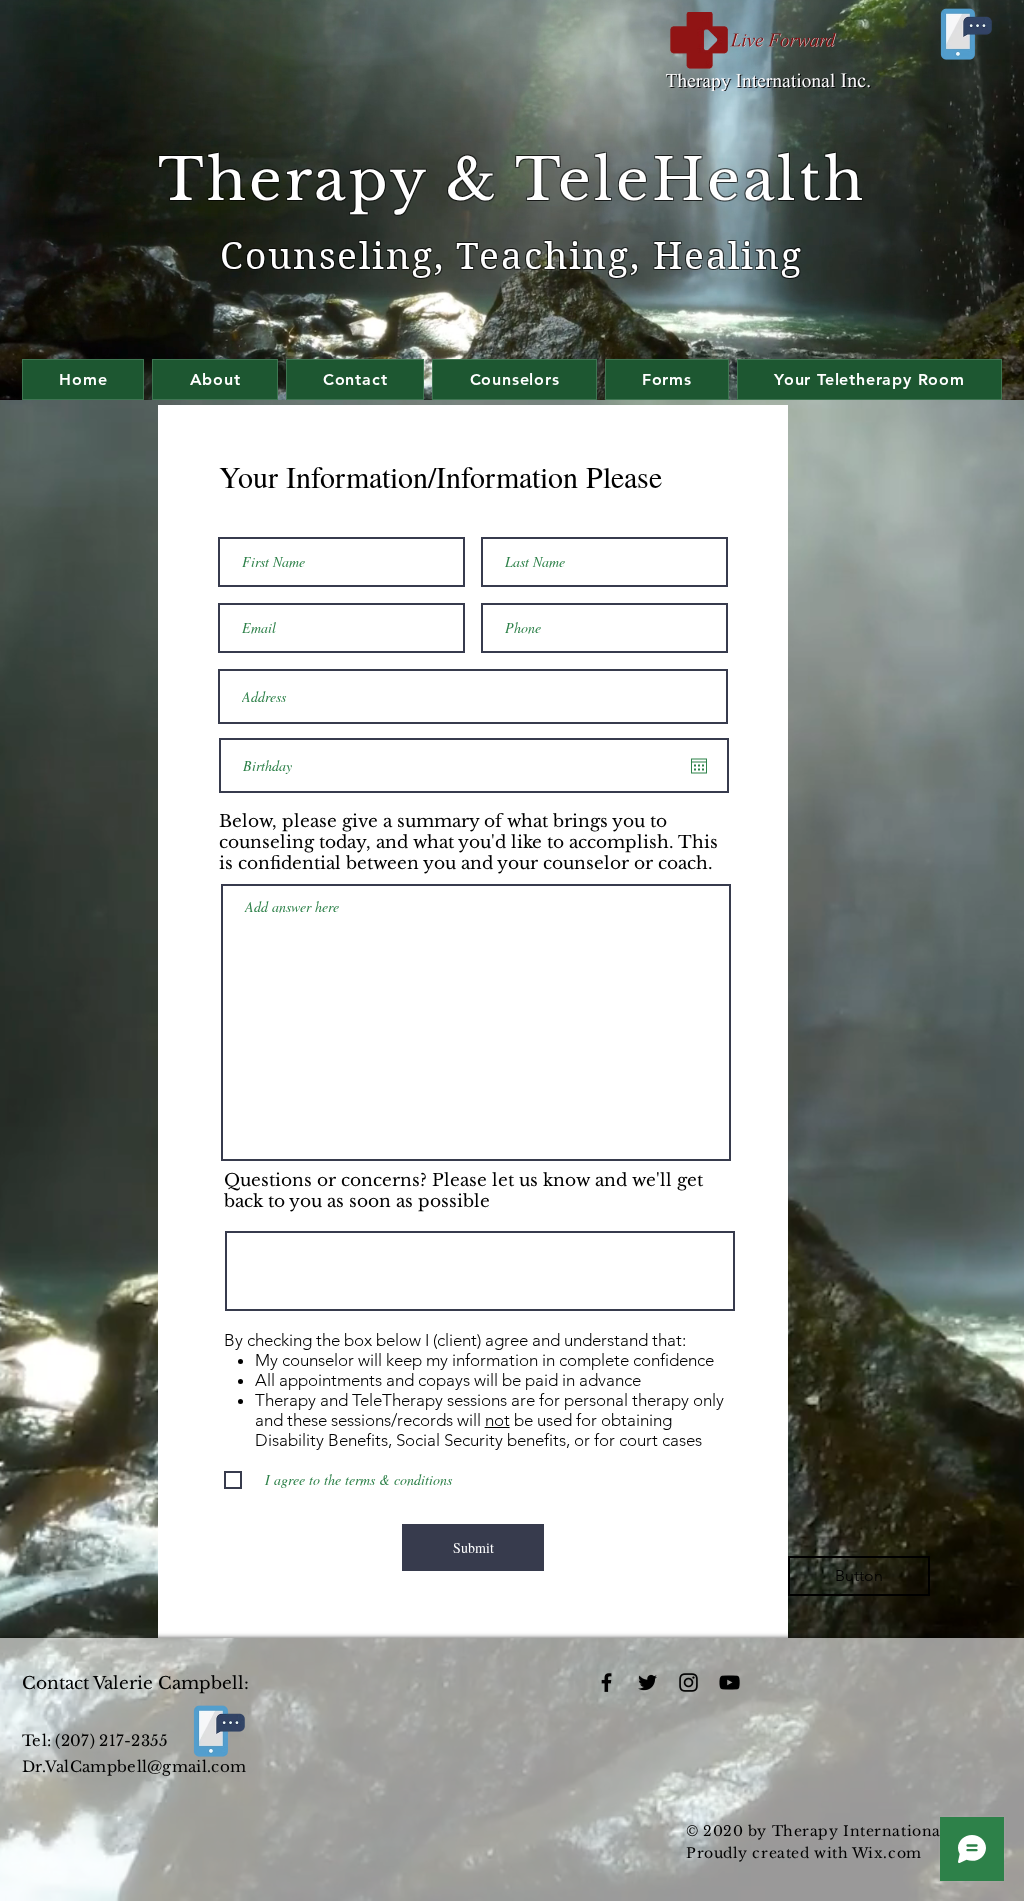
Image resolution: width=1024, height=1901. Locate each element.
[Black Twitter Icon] (647, 1682)
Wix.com (887, 1853)
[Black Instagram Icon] (688, 1682)
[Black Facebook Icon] (606, 1682)
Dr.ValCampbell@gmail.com (134, 1766)
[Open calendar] (699, 766)
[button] (859, 1576)
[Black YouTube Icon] (729, 1682)
